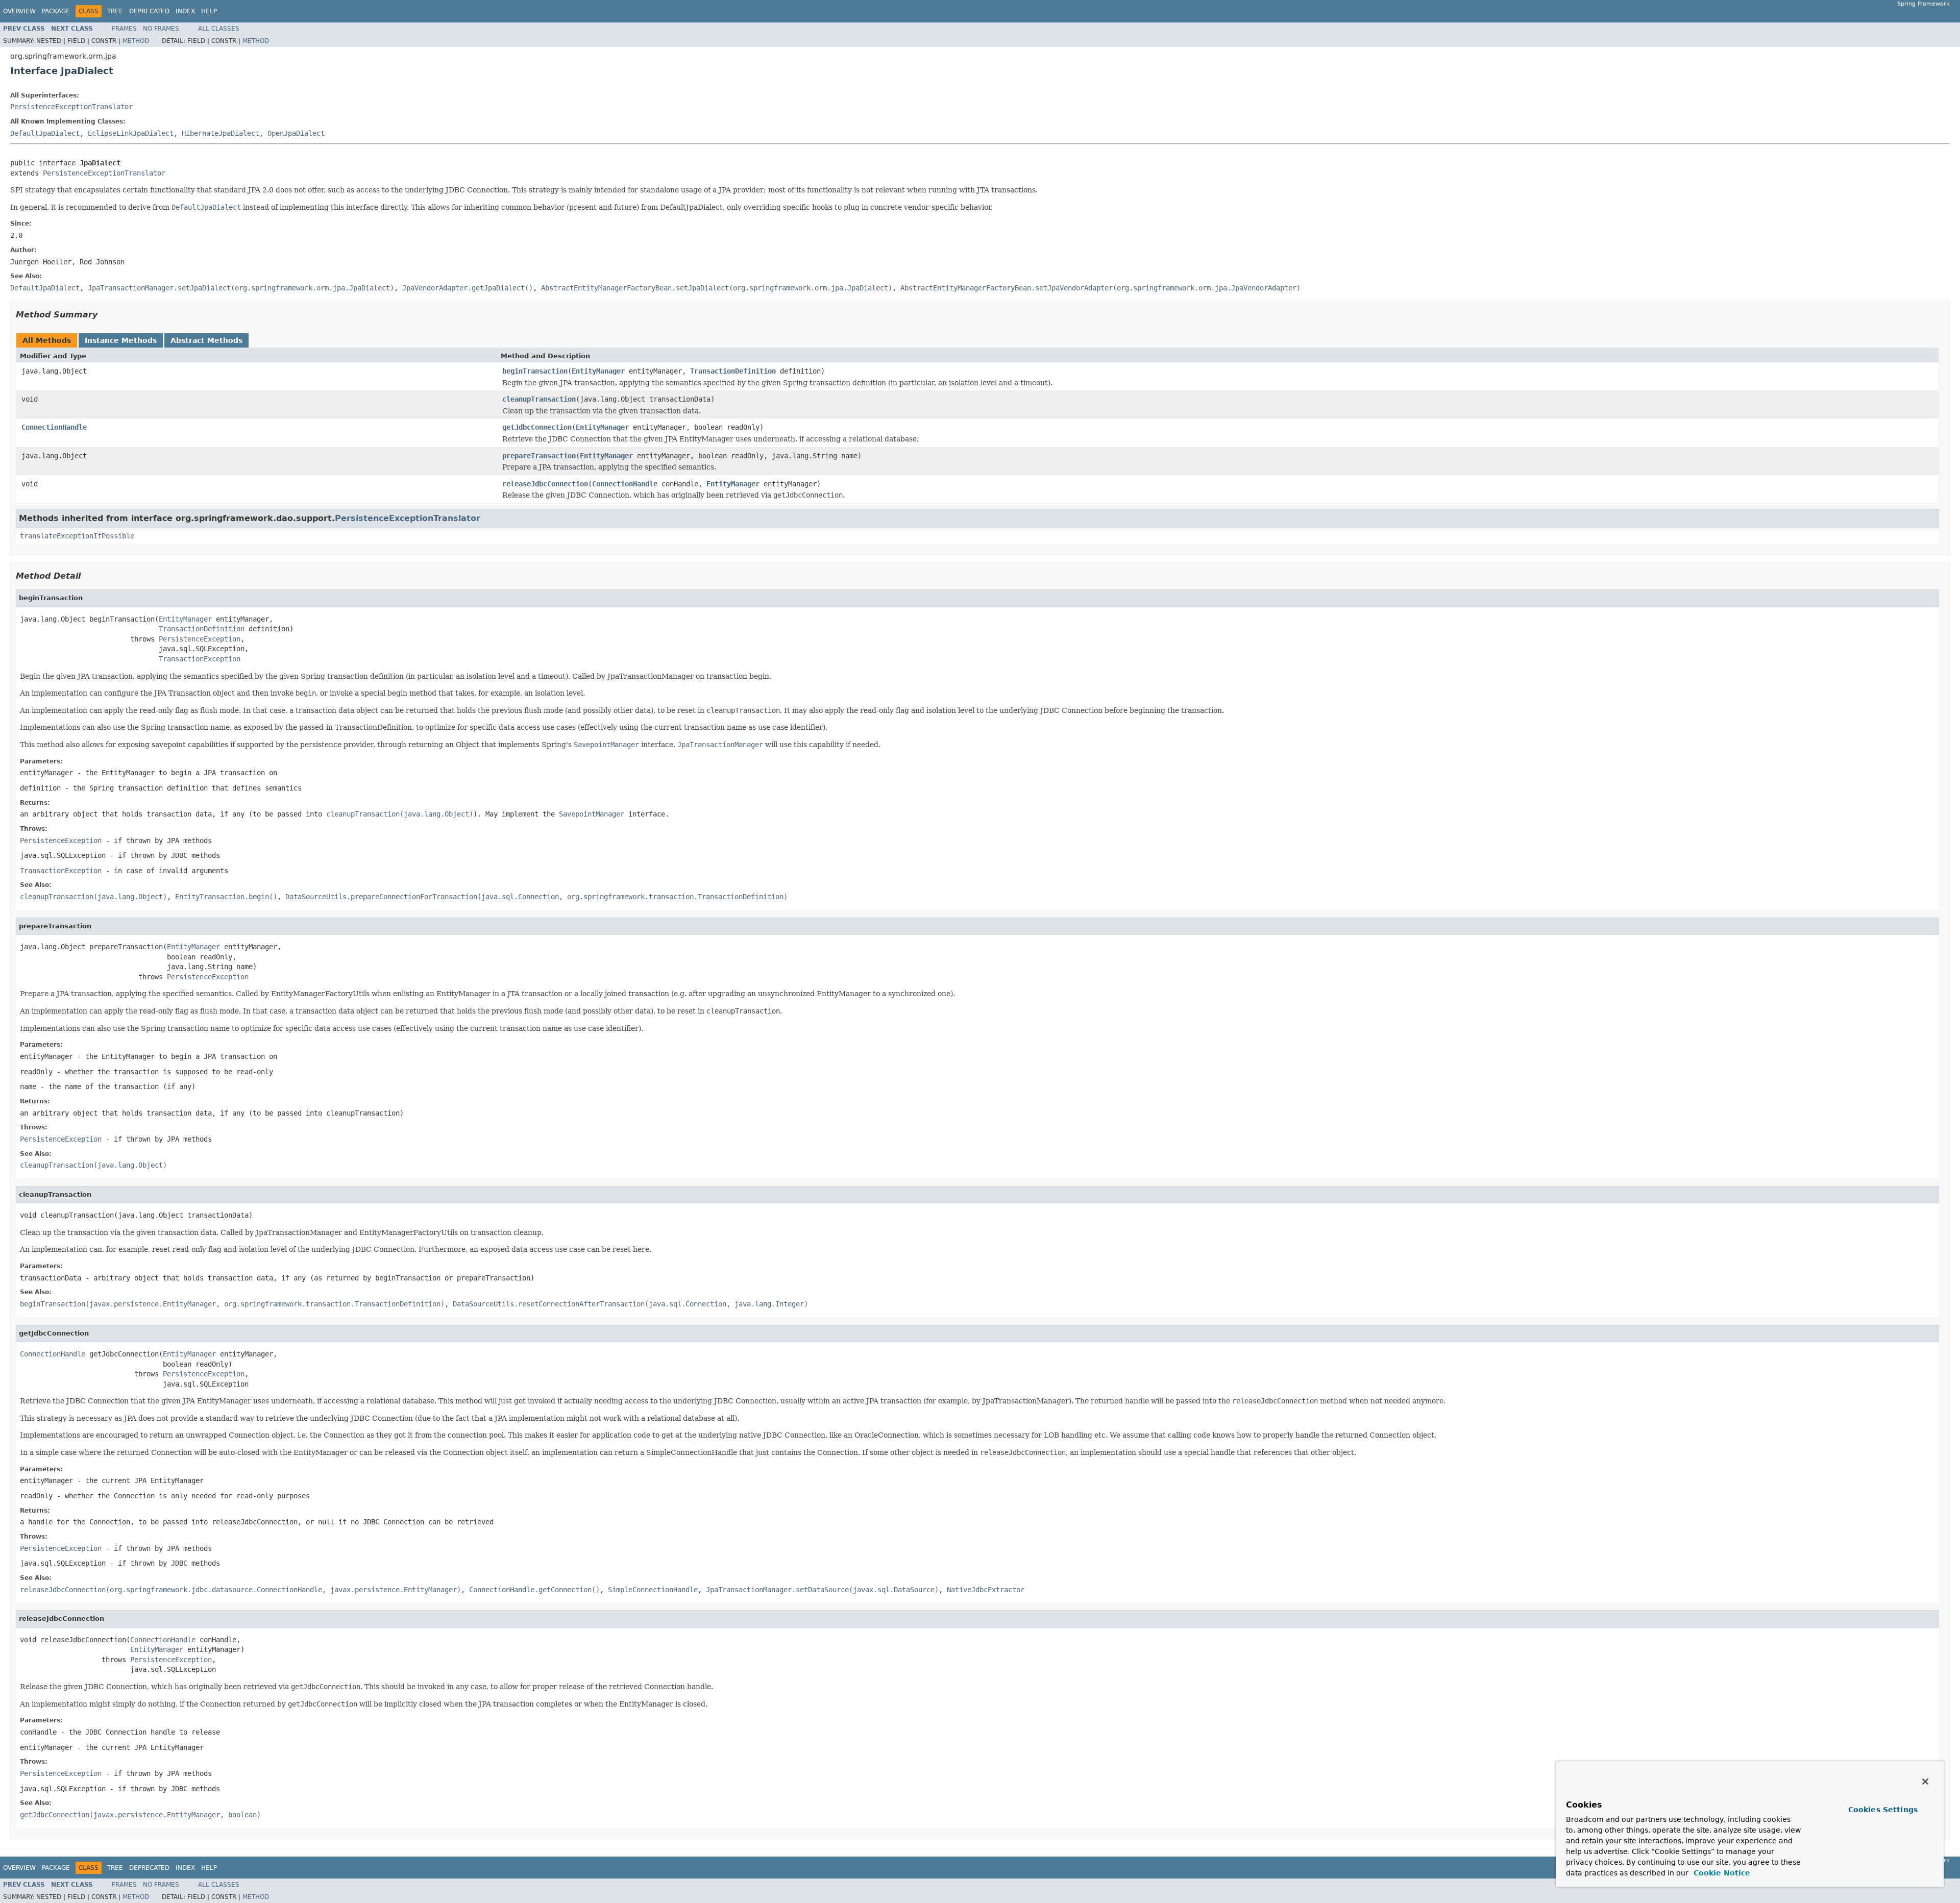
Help (209, 11)
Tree (115, 11)
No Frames (161, 29)
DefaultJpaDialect (45, 133)
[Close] (1925, 1782)
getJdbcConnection (537, 427)
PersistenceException (200, 639)
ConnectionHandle (54, 427)
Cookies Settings (1883, 1810)
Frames (124, 29)
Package (56, 11)
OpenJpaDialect (296, 133)
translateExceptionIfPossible (77, 536)
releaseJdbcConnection (545, 484)
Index (185, 11)
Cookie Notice (1721, 1873)
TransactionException (200, 659)
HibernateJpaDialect (220, 133)
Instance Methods (121, 340)
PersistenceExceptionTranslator (71, 107)
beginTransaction (535, 371)
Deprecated (149, 11)
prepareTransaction (539, 456)
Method (136, 41)
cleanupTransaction (539, 399)
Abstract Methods (206, 340)
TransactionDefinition (733, 371)
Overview (19, 11)
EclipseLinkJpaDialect (131, 133)
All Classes (219, 29)
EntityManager (598, 371)
